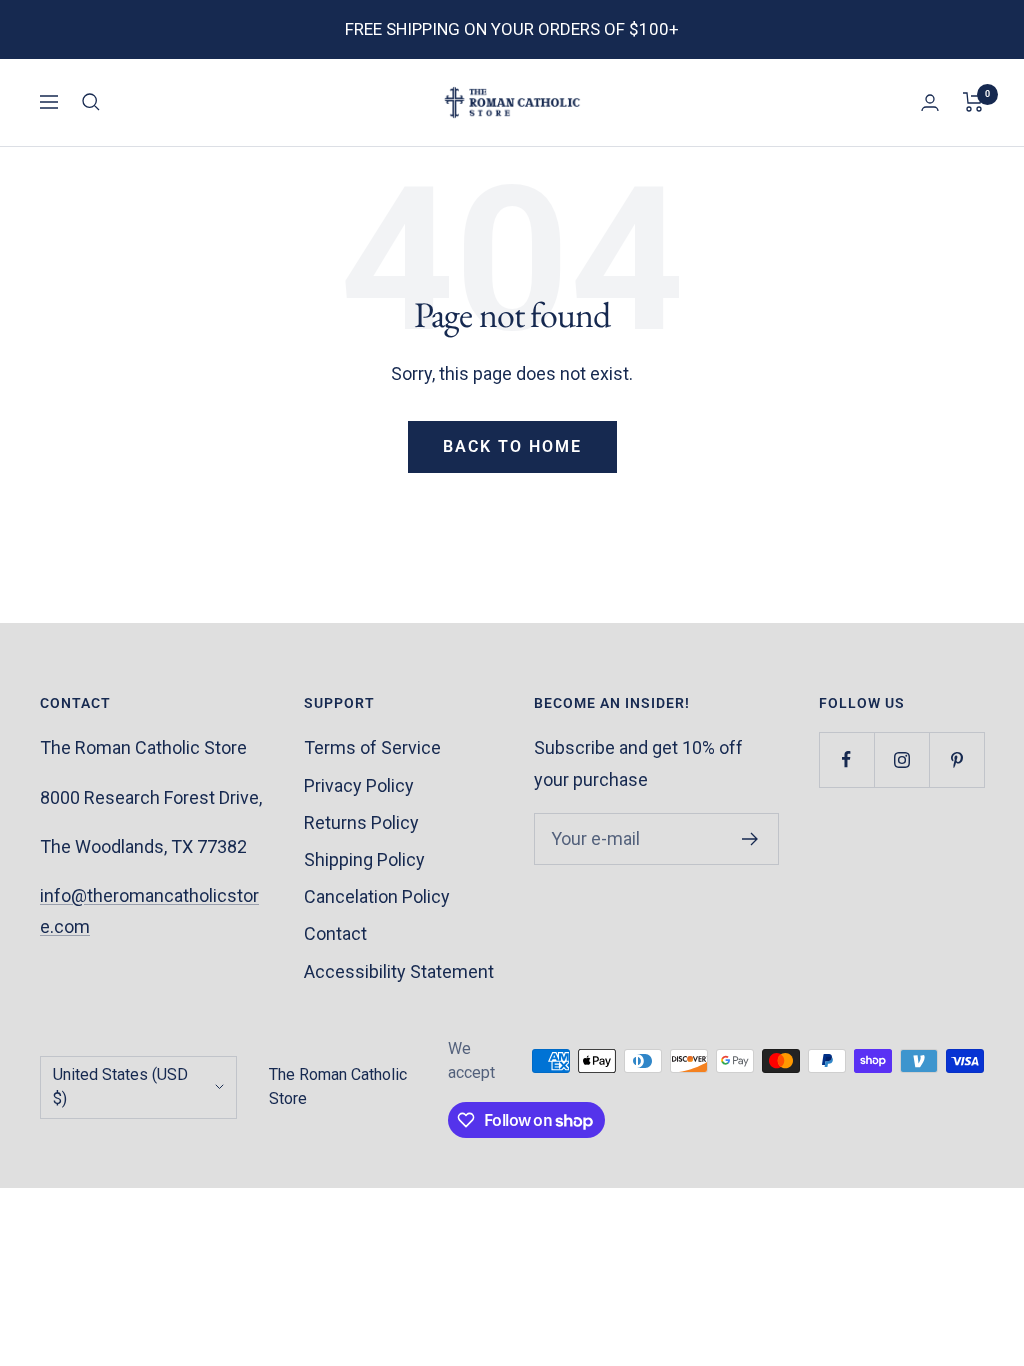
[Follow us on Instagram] (901, 759)
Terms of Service (372, 747)
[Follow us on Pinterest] (956, 759)
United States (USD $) (120, 1087)
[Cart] (973, 102)
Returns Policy (361, 822)
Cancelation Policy (377, 896)
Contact (335, 933)
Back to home (512, 446)
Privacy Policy (359, 785)
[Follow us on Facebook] (846, 759)
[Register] (750, 839)
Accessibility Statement (399, 971)
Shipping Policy (364, 859)
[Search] (91, 102)
